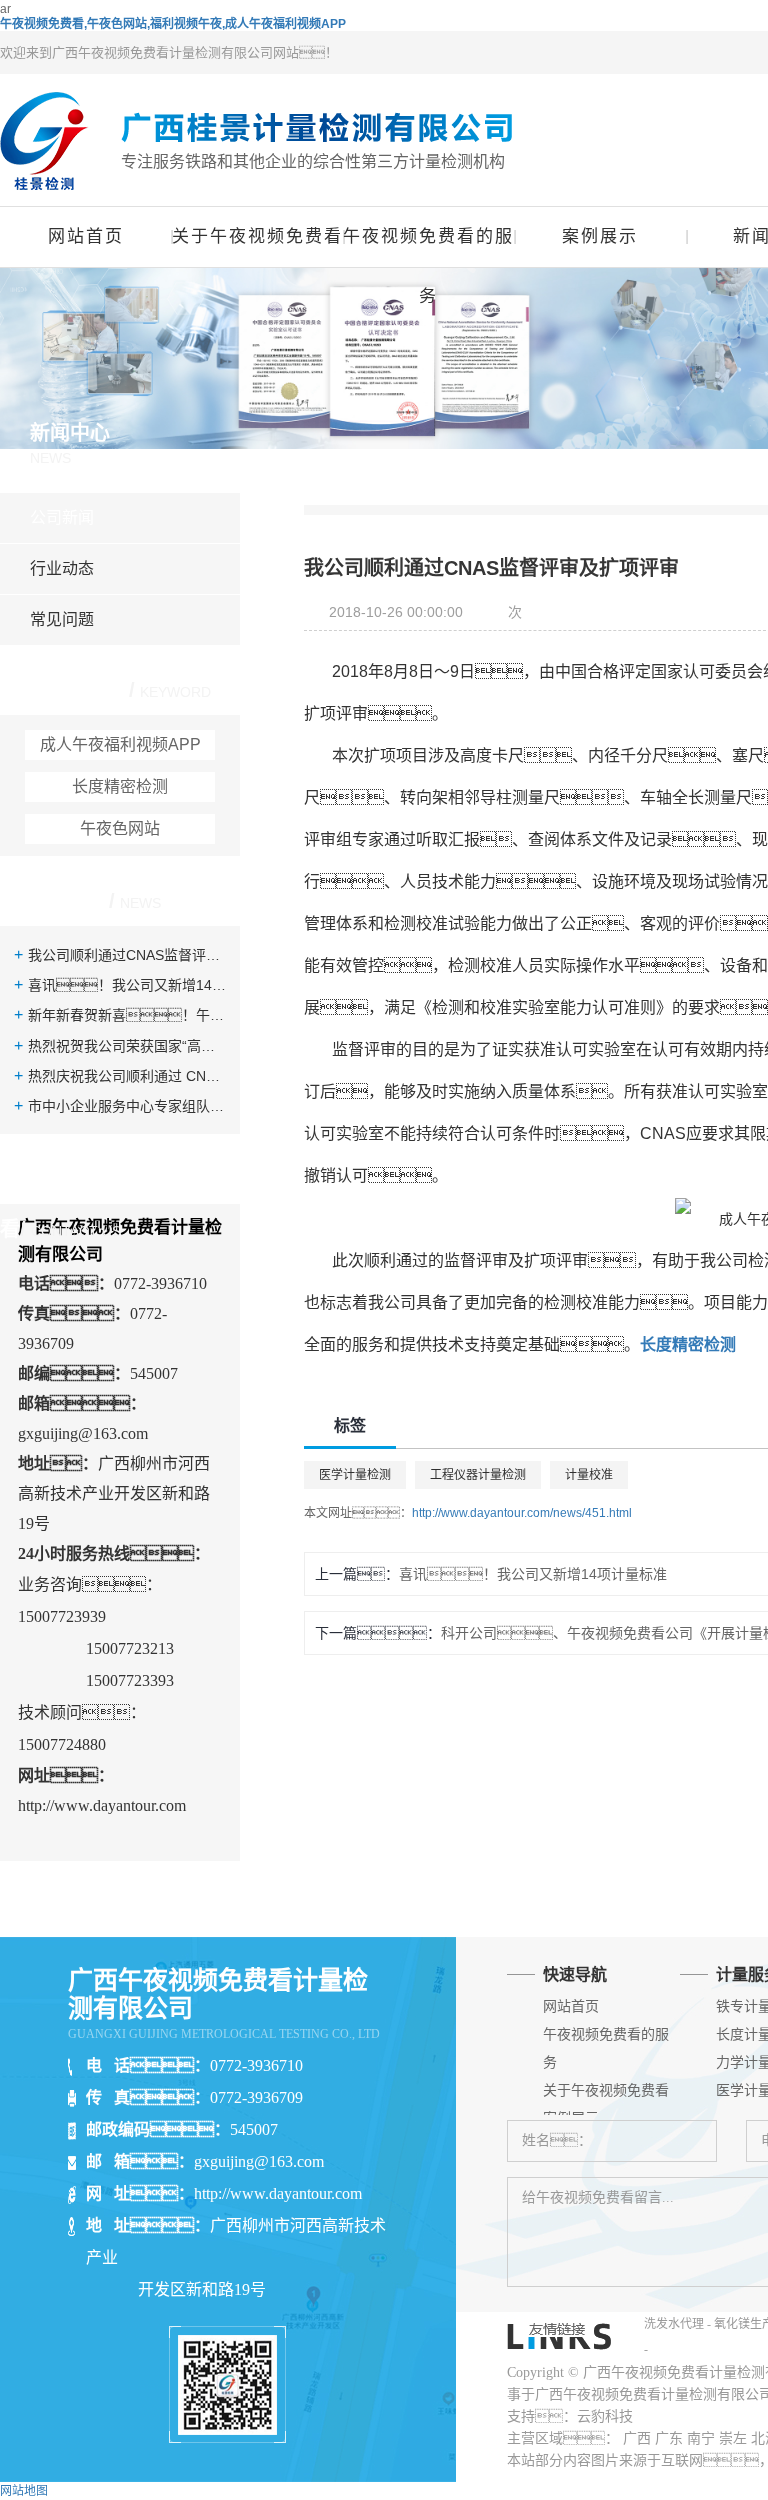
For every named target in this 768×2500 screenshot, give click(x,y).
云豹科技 (605, 2416)
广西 (637, 2438)
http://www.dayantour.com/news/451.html (522, 1513)
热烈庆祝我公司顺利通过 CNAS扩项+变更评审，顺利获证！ (127, 1076)
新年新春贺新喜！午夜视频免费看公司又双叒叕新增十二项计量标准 (127, 1015)
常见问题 (62, 619)
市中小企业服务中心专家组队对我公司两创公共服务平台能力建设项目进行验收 (127, 1106)
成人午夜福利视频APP (120, 744)
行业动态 (62, 568)
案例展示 (600, 236)
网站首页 (86, 236)
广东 (669, 2438)
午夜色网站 (120, 828)
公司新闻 (62, 517)
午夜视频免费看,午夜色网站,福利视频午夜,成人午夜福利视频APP (173, 24)
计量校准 (589, 1475)
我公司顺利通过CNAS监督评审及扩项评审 (127, 955)
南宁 (701, 2438)
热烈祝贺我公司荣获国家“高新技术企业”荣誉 (127, 1046)
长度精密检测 (120, 786)
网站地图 (24, 2491)
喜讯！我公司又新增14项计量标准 (127, 985)
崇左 (733, 2438)
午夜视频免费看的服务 (428, 247)
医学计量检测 (355, 1475)
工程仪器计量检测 (478, 1475)
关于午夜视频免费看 (257, 236)
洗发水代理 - (679, 2324)
